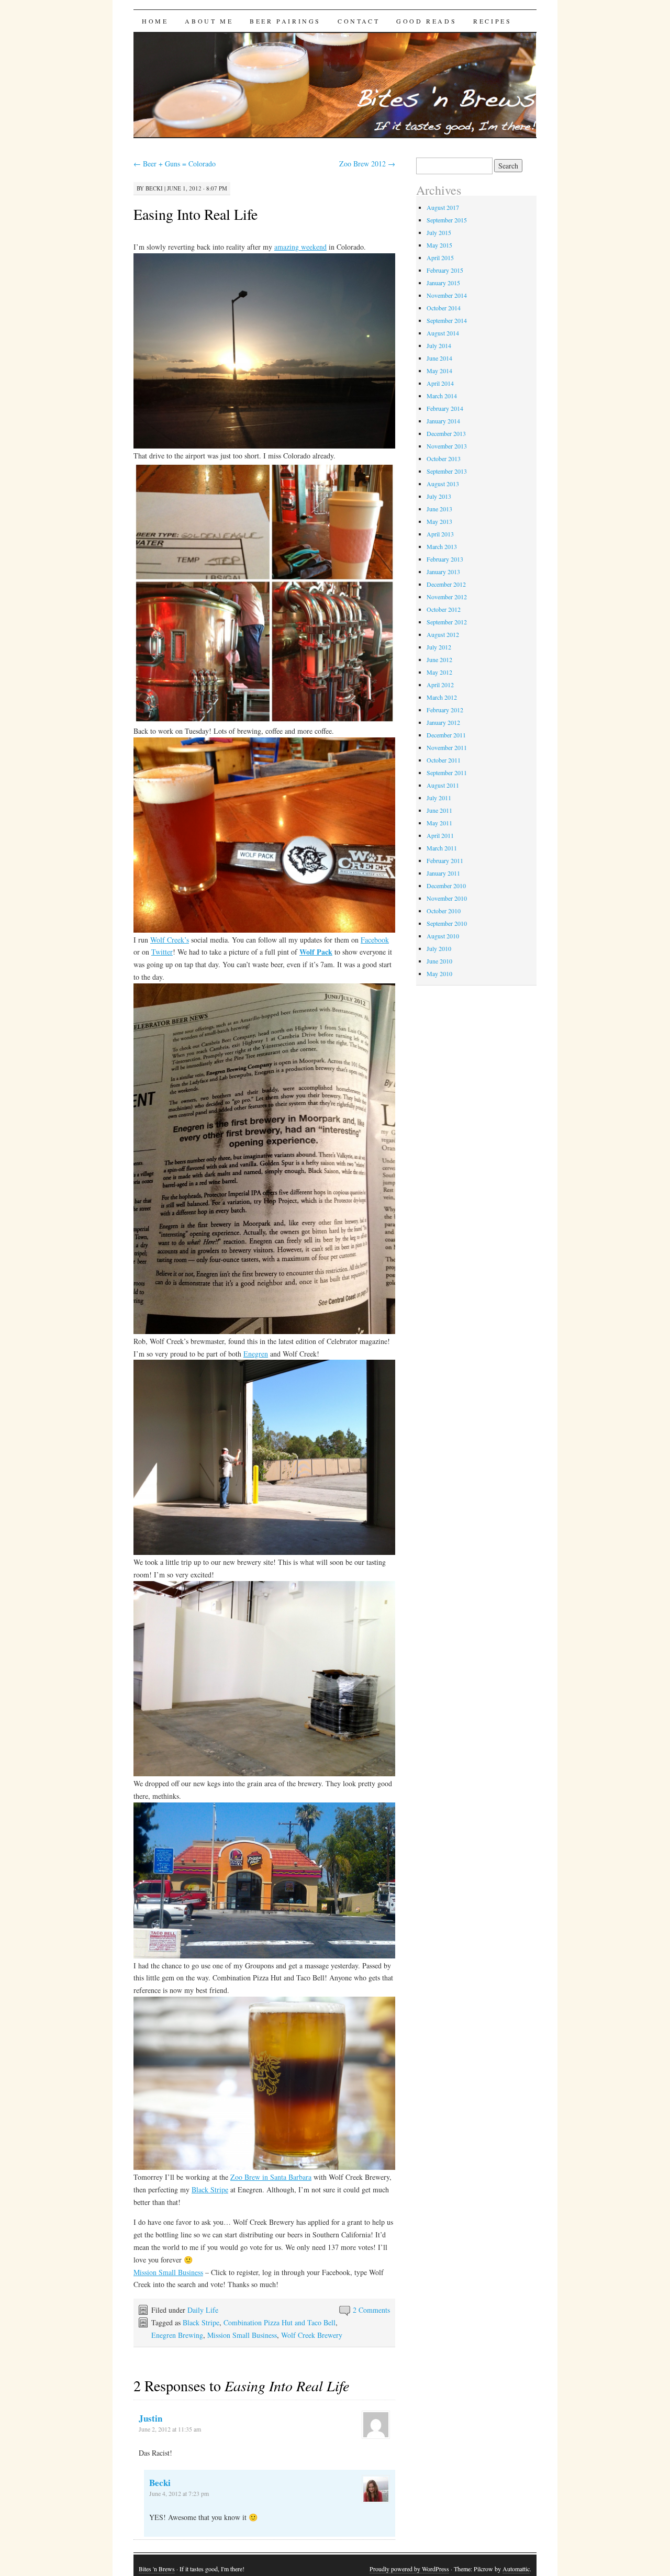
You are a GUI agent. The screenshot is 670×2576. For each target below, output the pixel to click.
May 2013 (439, 521)
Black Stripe (210, 2189)
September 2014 (447, 320)
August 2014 (443, 333)
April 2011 (440, 835)
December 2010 (446, 886)
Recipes (492, 21)
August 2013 (443, 484)
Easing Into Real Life (196, 214)
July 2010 (439, 948)
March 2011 (442, 848)
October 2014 (444, 308)
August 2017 (443, 207)
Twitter (162, 952)
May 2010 (439, 973)
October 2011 (444, 760)
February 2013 (445, 559)
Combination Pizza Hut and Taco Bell (280, 2322)
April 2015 (440, 257)
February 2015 (445, 270)
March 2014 (442, 396)
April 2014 (440, 383)
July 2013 (439, 496)
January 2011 (443, 873)
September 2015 (447, 220)
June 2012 (439, 659)
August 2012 (443, 634)
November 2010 (447, 898)
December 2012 (446, 584)
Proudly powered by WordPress (409, 2569)
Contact (359, 21)
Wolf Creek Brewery (312, 2335)
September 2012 (447, 622)
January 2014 (443, 421)
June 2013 (439, 509)
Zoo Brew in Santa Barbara (271, 2177)
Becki (154, 188)
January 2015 (443, 283)
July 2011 (439, 798)
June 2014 (439, 358)
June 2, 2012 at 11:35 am (170, 2429)
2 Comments (371, 2310)
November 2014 (447, 295)
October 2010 (444, 911)
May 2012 (439, 672)
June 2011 (439, 810)
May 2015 (439, 245)
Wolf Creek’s (170, 940)
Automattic (516, 2569)
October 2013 (444, 458)
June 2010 (439, 961)
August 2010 (443, 936)
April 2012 (440, 685)
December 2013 (446, 433)
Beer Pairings (285, 21)
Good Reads (426, 21)
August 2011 (443, 785)
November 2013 (447, 446)
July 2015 (439, 232)
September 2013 (447, 471)
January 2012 (443, 722)
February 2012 (445, 710)
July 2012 (439, 647)
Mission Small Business (168, 2272)
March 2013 (442, 546)
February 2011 (445, 860)
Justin (150, 2418)
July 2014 (439, 345)
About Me (209, 21)
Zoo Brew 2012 (367, 164)
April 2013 (440, 534)
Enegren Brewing (177, 2335)
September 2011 (447, 772)
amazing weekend (300, 247)
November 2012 (447, 597)
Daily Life (203, 2310)
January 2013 (443, 572)
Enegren (256, 1354)
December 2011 (446, 735)
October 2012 (444, 609)
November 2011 (447, 747)
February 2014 (445, 408)
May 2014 (439, 371)
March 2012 (442, 697)
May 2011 (439, 823)
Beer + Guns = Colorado (175, 164)
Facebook (375, 940)
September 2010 (447, 923)
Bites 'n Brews (157, 2569)
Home (155, 21)
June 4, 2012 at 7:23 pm (179, 2493)
